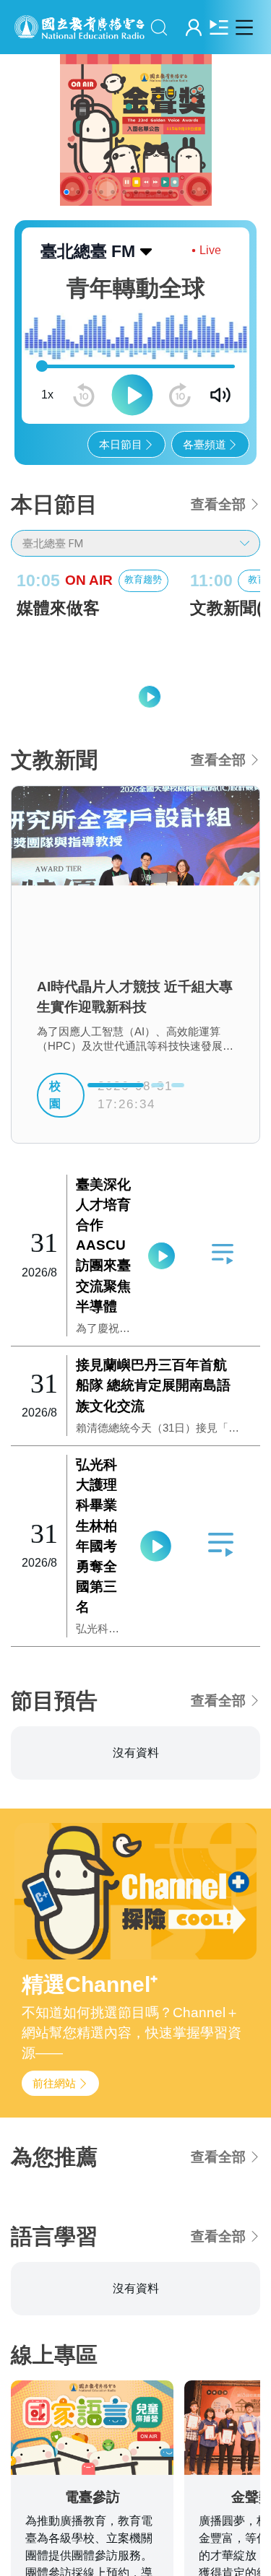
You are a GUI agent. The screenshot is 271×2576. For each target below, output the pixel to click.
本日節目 (121, 444)
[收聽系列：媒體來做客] (93, 670)
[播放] (132, 395)
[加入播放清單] (222, 1254)
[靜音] (220, 395)
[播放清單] (219, 27)
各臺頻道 (205, 444)
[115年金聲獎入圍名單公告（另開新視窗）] (135, 130)
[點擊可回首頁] (79, 27)
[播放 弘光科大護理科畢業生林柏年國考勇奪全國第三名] (155, 1546)
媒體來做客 (58, 608)
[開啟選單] (244, 27)
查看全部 (218, 504)
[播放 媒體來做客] (150, 697)
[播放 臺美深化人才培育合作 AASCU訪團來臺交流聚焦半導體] (162, 1256)
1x (47, 395)
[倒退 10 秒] (84, 395)
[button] (66, 192)
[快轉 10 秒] (180, 395)
